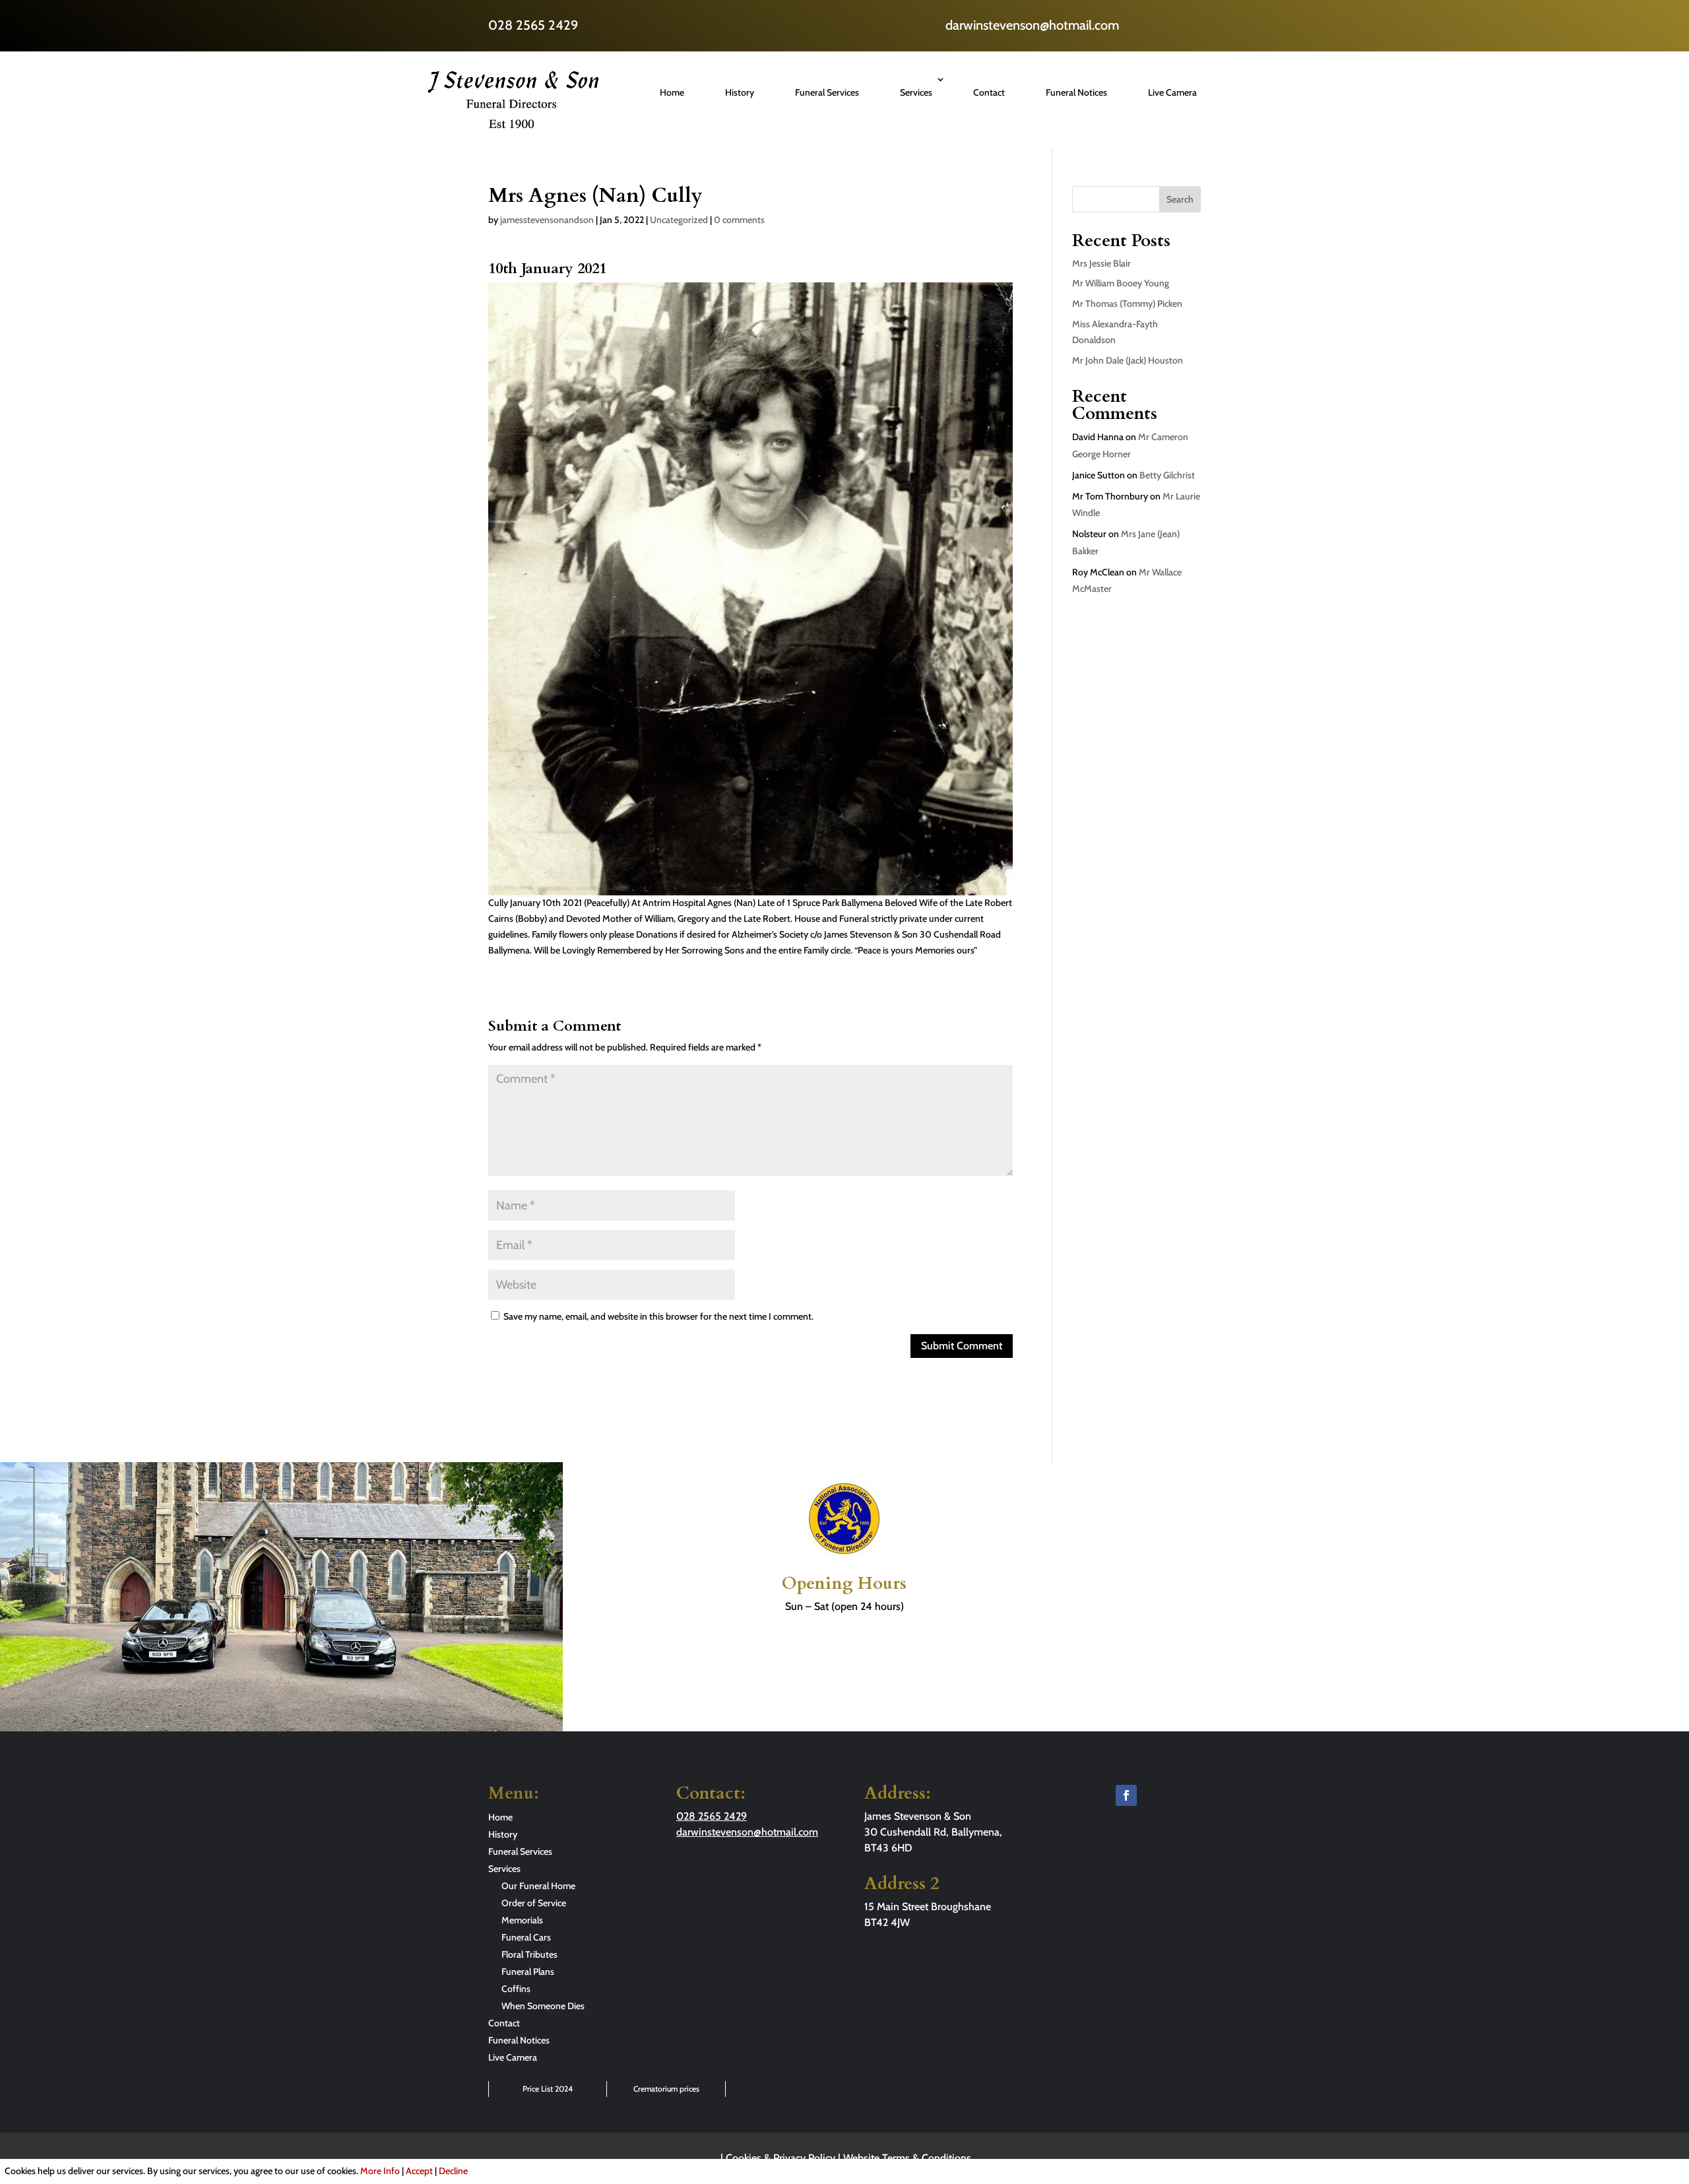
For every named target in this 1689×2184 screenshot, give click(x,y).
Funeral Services (827, 92)
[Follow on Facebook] (1126, 1795)
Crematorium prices (666, 2089)
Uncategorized (679, 220)
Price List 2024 (548, 2089)
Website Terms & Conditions (907, 2158)
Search (1180, 199)
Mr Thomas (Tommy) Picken (1127, 304)
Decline (453, 2171)
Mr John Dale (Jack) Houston (1128, 360)
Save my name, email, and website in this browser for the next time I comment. (658, 1316)
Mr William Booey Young (1121, 283)
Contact (989, 92)
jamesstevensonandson (547, 220)
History (740, 92)
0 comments (739, 220)
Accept (419, 2171)
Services (916, 92)
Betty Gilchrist (1167, 475)
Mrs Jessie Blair (1101, 263)
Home (672, 92)
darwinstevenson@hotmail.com (1032, 25)
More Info (380, 2171)
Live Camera (1172, 92)
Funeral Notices (1076, 92)
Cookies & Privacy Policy (781, 2158)
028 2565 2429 (533, 25)
